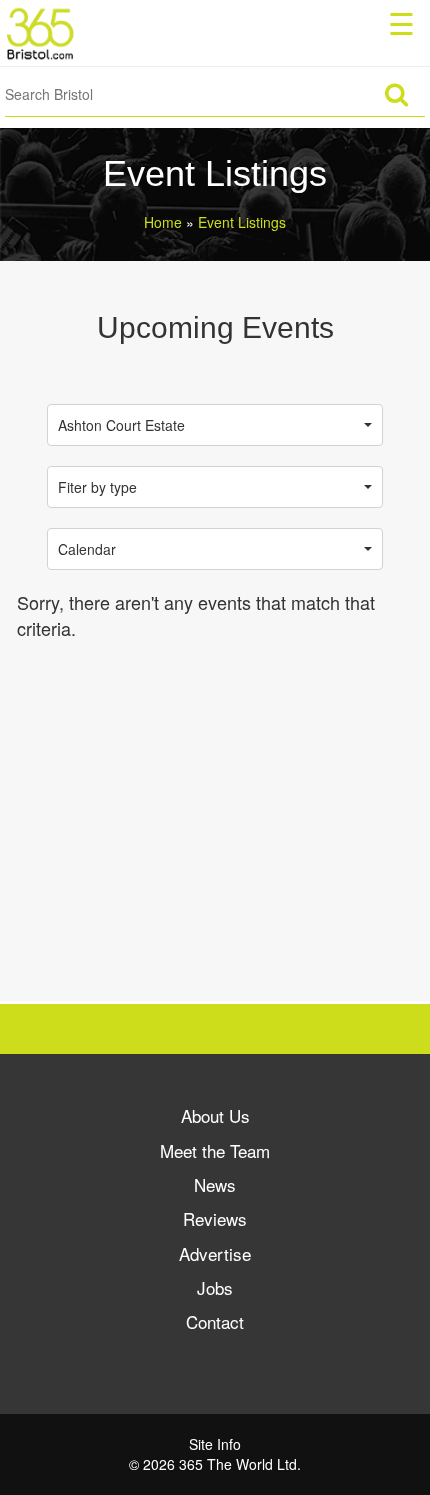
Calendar (87, 549)
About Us (215, 1115)
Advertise (215, 1253)
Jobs (215, 1287)
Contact (215, 1321)
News (215, 1184)
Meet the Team (215, 1150)
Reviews (215, 1218)
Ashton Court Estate (121, 425)
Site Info (215, 1444)
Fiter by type (97, 487)
